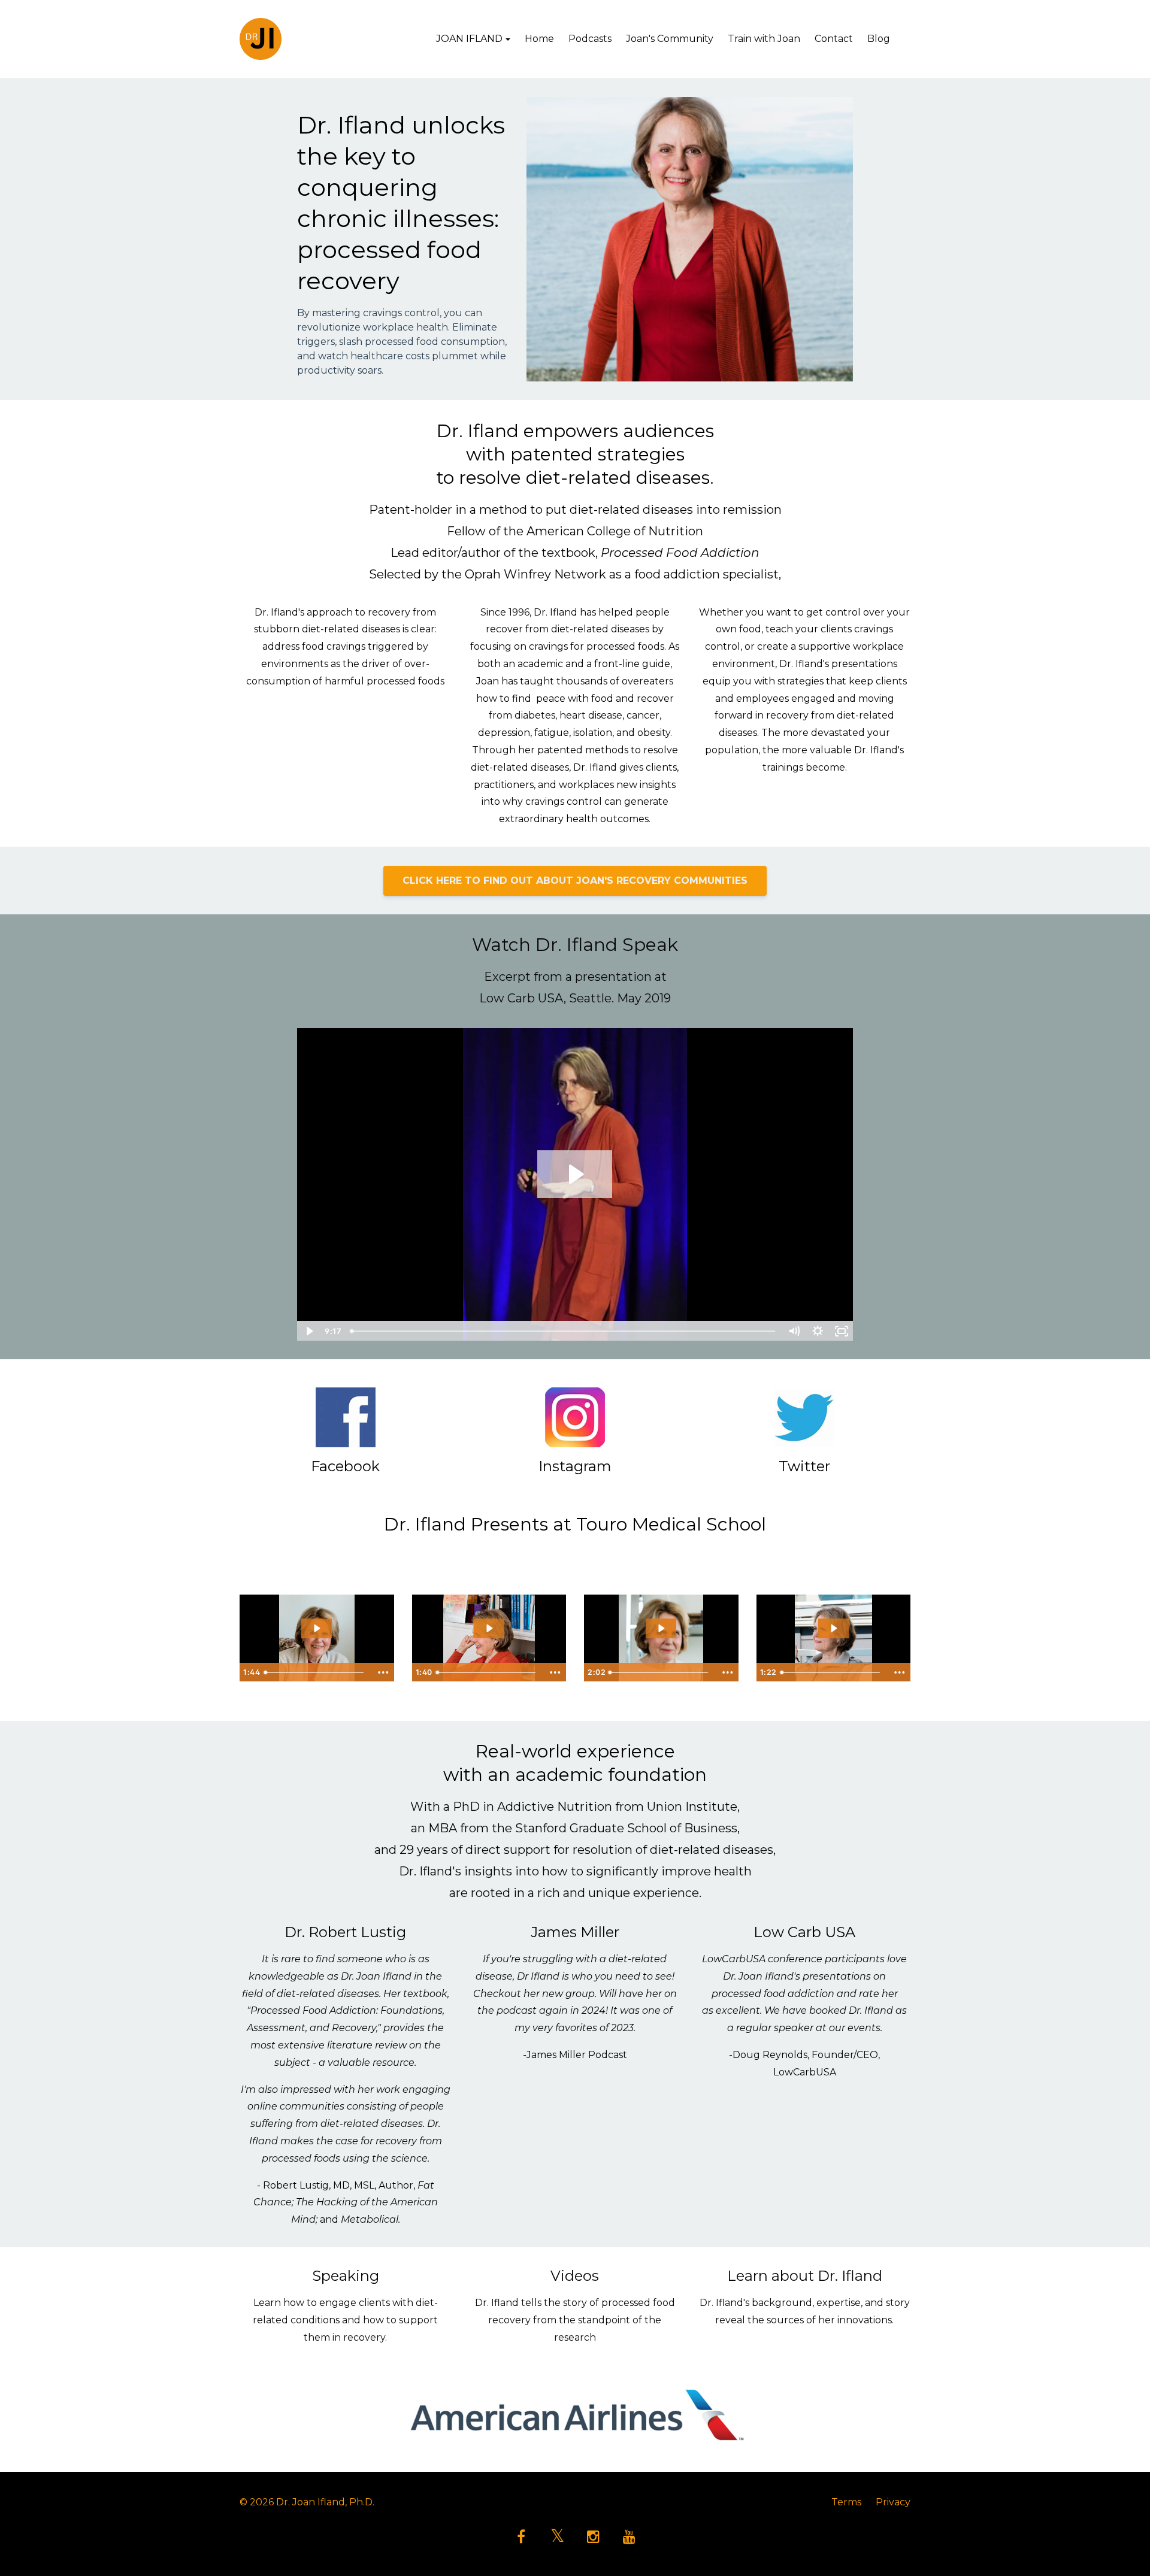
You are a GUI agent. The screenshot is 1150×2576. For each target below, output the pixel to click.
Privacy (893, 2502)
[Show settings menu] (818, 1331)
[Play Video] (308, 1331)
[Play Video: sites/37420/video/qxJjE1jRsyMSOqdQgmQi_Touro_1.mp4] (317, 1628)
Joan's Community (670, 39)
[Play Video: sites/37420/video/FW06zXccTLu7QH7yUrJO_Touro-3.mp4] (661, 1628)
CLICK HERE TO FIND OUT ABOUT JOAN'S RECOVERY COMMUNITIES (575, 881)
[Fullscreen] (842, 1331)
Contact (834, 39)
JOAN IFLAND (469, 39)
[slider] (564, 1331)
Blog (879, 39)
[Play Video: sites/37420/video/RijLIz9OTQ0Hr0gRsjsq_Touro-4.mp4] (833, 1628)
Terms (846, 2502)
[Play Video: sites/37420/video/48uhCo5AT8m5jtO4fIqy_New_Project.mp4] (575, 1174)
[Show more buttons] (383, 1672)
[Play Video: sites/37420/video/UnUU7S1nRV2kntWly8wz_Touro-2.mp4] (489, 1628)
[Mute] (794, 1331)
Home (539, 39)
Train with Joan (764, 39)
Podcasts (590, 39)
